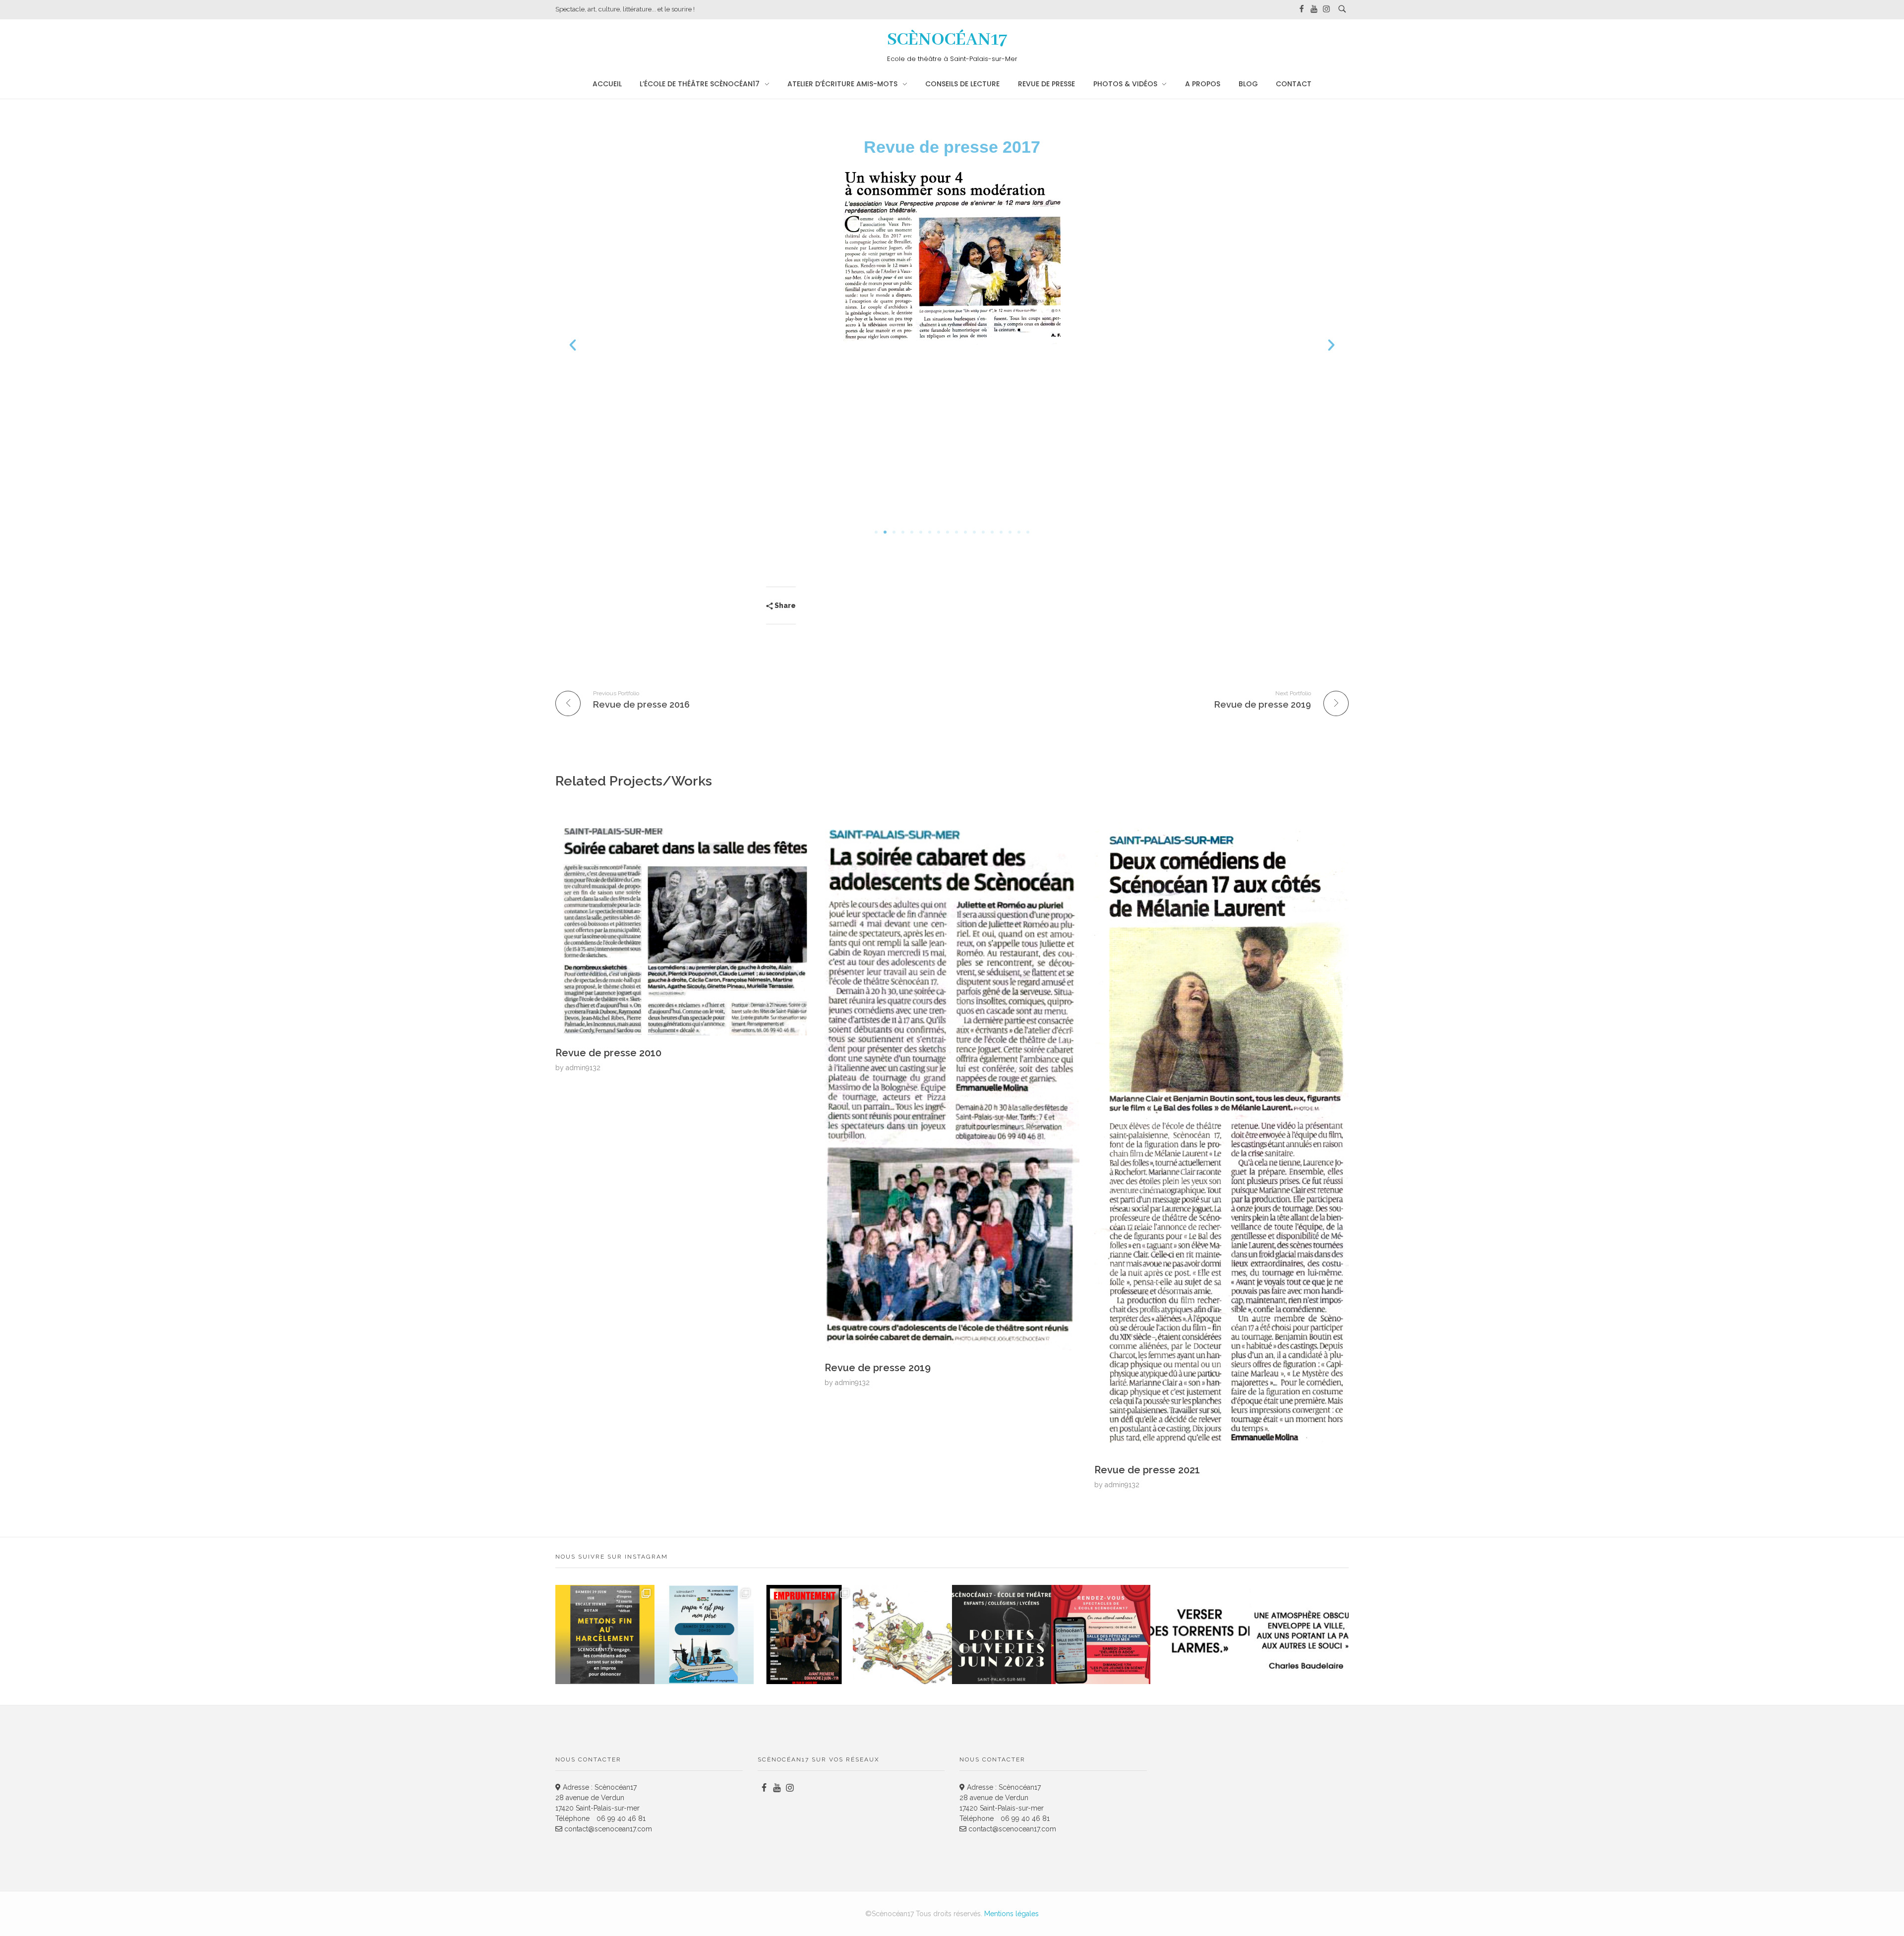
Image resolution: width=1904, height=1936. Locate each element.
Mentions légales (1011, 1914)
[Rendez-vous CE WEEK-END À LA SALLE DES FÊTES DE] (1101, 1634)
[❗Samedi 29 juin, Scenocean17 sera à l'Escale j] (605, 1634)
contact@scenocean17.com (607, 1829)
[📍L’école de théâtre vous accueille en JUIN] (1002, 1634)
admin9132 (583, 1068)
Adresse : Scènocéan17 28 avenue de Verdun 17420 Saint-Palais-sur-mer (597, 1798)
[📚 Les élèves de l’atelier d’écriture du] (902, 1634)
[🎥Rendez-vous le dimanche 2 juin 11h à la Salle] (803, 1634)
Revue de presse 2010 (608, 1053)
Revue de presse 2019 (878, 1368)
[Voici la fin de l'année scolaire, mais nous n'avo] (704, 1634)
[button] (573, 345)
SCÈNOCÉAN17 (947, 40)
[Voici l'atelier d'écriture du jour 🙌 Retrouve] (1200, 1634)
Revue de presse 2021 (1147, 1470)
